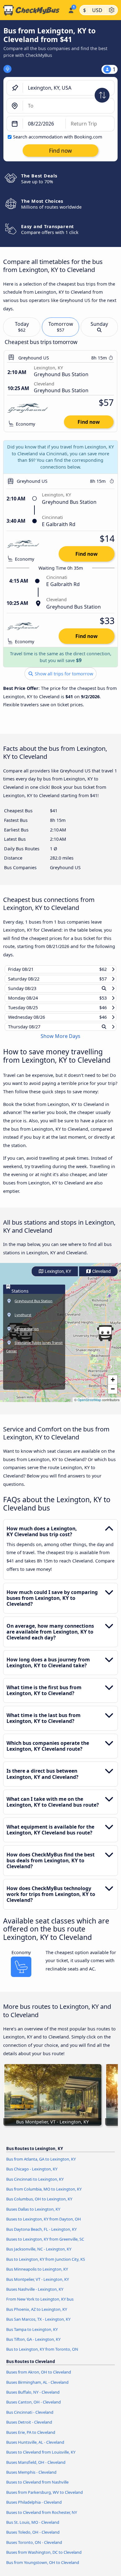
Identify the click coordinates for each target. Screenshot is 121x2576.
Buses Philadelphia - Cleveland (34, 2508)
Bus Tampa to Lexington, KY (32, 2335)
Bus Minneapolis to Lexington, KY (37, 2275)
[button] (105, 1339)
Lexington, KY (57, 1277)
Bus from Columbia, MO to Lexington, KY (44, 2195)
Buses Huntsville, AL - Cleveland (35, 2448)
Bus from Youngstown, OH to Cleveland (43, 2568)
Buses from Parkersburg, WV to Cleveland (45, 2498)
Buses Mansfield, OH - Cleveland (36, 2468)
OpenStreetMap (89, 1406)
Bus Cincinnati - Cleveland (30, 2418)
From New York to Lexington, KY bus (40, 2305)
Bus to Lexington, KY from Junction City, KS (46, 2265)
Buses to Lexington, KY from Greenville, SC (45, 2245)
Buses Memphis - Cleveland (31, 2478)
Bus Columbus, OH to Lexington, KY (39, 2205)
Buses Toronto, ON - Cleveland (34, 2548)
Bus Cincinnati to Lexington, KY (35, 2185)
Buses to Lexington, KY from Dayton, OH (44, 2225)
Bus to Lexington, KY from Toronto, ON (42, 2355)
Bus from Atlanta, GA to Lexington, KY (41, 2165)
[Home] (33, 10)
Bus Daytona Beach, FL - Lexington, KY (41, 2235)
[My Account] (71, 9)
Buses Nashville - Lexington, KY (35, 2295)
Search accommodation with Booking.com (58, 137)
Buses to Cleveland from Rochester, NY (42, 2518)
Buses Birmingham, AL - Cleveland (37, 2388)
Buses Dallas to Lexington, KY (33, 2215)
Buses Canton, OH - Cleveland (34, 2408)
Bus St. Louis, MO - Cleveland (33, 2528)
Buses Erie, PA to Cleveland (31, 2438)
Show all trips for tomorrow (63, 674)
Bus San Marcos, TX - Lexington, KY (38, 2325)
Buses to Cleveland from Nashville (37, 2488)
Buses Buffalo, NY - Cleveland (33, 2398)
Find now (89, 422)
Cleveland (101, 1277)
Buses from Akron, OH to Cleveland (39, 2378)
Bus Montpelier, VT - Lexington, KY (38, 2285)
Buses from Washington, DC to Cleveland (44, 2558)
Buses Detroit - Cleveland (29, 2428)
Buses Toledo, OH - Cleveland (33, 2538)
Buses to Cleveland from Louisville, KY (41, 2458)
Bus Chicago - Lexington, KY (32, 2175)
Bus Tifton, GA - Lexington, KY (33, 2345)
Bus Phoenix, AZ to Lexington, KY (37, 2315)
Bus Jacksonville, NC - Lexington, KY (39, 2255)
